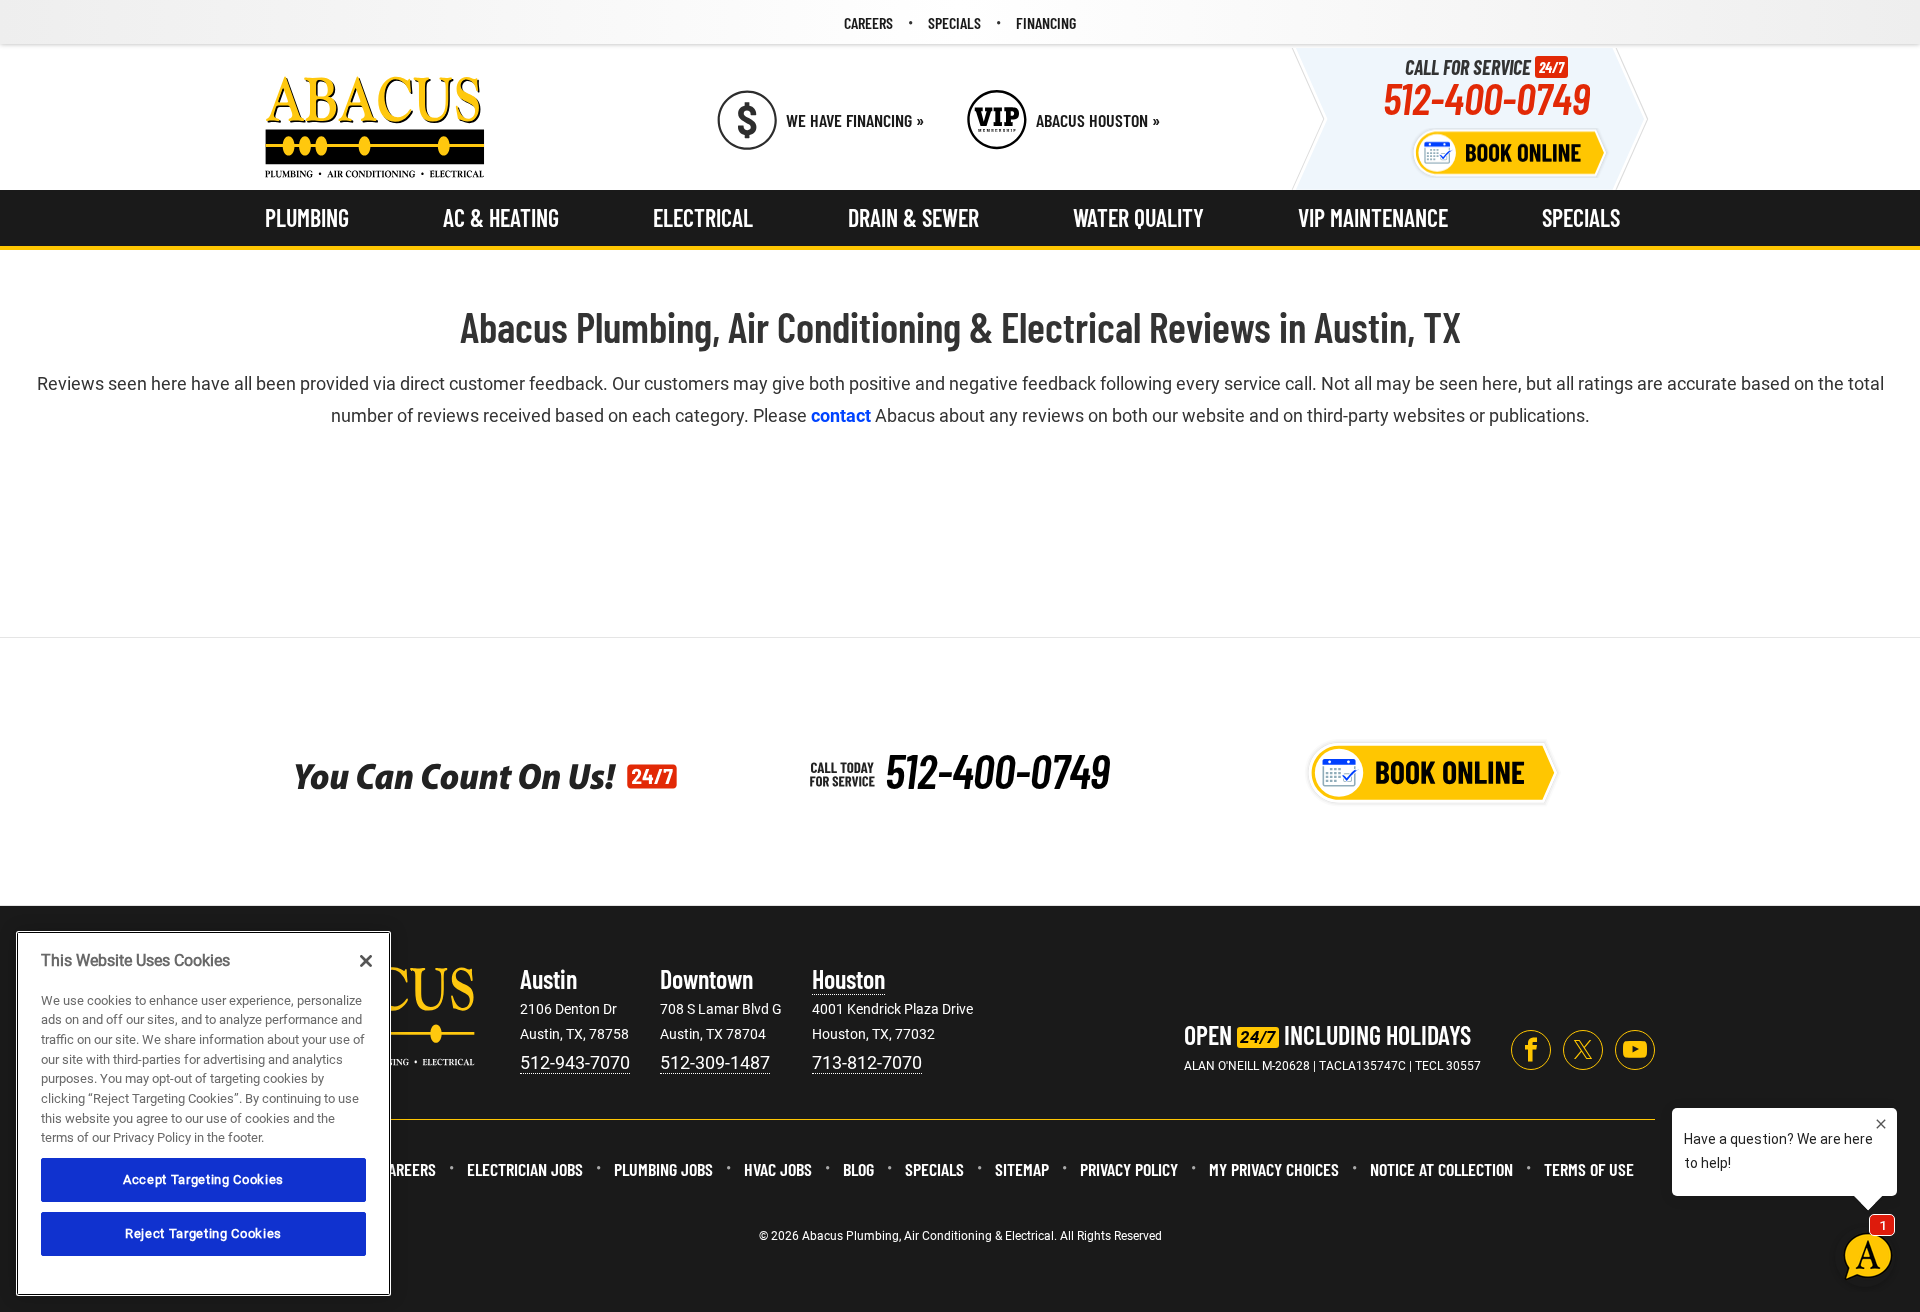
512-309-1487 (715, 1062)
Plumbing (307, 217)
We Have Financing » (855, 120)
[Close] (366, 961)
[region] (203, 1113)
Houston (848, 978)
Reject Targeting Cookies (203, 1233)
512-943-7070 (575, 1062)
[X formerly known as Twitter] (1583, 1050)
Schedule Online (1510, 153)
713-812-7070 (867, 1062)
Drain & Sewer (913, 217)
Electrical (703, 217)
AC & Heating (501, 217)
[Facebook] (1531, 1050)
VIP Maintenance (1373, 217)
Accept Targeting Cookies (203, 1179)
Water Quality (1138, 217)
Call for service (1486, 87)
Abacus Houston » (1098, 120)
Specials (1581, 217)
